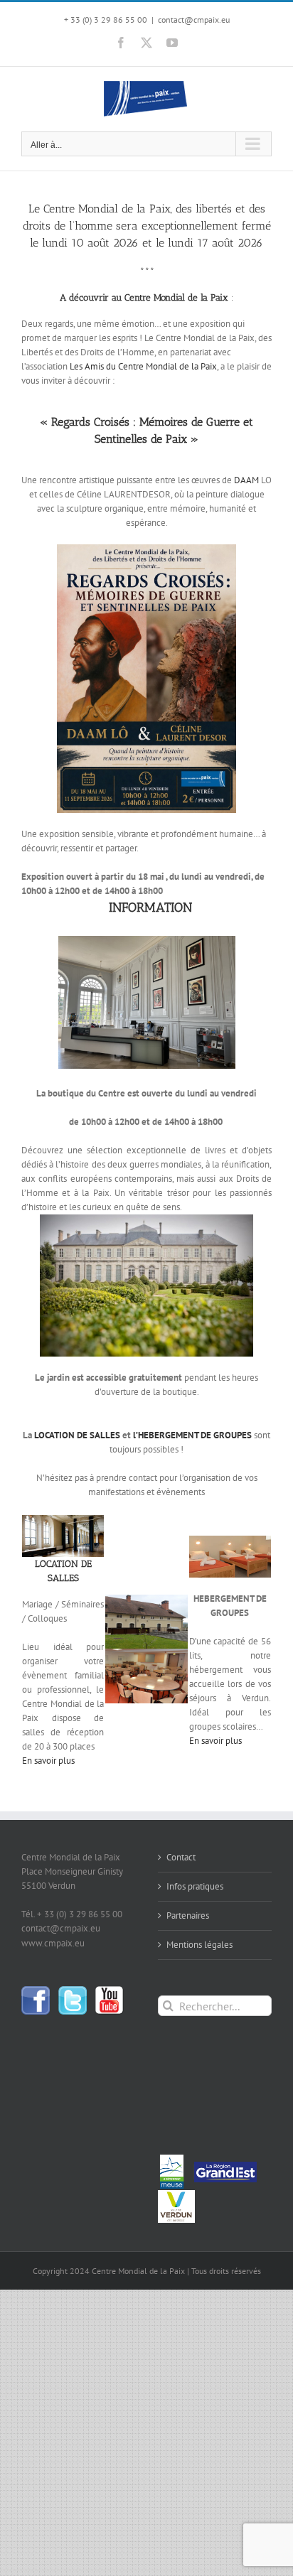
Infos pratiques (195, 1886)
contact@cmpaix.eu (194, 20)
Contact (181, 1857)
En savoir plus (48, 1761)
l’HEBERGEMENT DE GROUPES (192, 1435)
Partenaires (188, 1915)
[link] (143, 366)
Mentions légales (199, 1945)
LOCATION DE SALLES (78, 1435)
